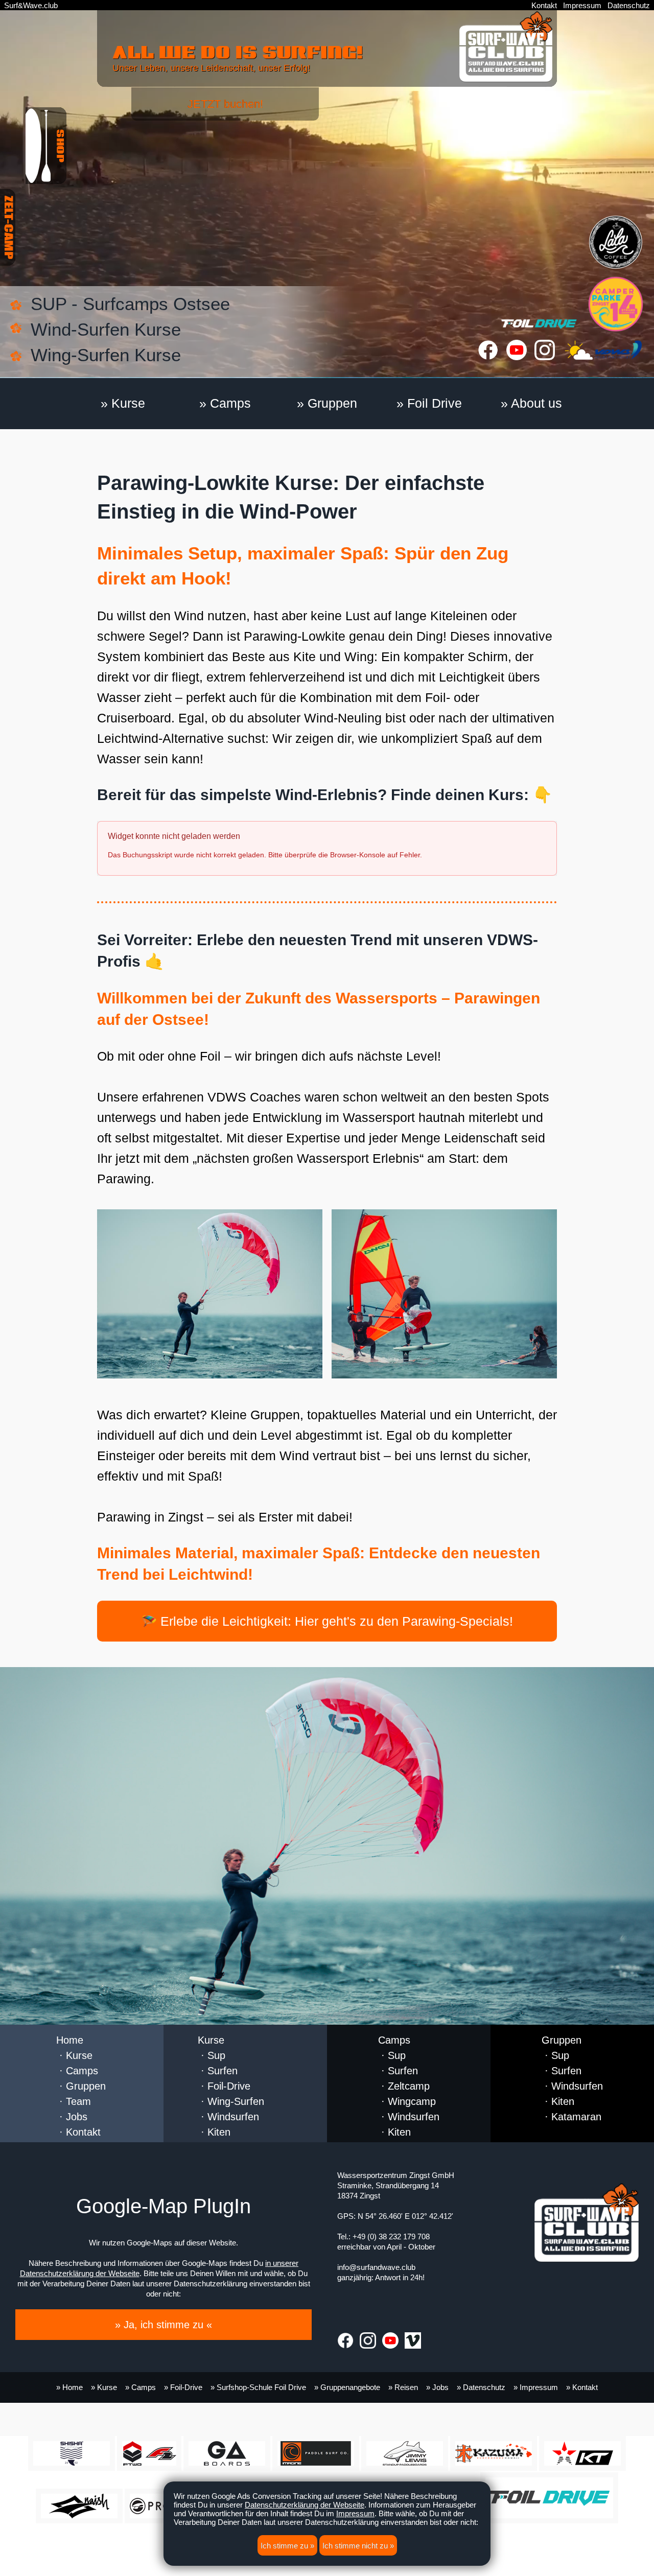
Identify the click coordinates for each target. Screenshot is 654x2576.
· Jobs (72, 2117)
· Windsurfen (228, 2117)
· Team (74, 2101)
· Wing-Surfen (231, 2101)
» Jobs (437, 2387)
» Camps (225, 403)
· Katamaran (571, 2117)
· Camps (77, 2071)
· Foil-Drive (224, 2086)
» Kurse (123, 403)
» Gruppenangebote (347, 2387)
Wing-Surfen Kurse (106, 355)
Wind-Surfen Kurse (106, 329)
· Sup (212, 2055)
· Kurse (74, 2055)
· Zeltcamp (404, 2086)
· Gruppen (81, 2086)
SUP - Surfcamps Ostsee (130, 304)
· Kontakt (78, 2132)
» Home (69, 2387)
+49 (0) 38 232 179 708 (391, 2237)
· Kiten (214, 2132)
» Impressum (536, 2387)
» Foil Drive (429, 403)
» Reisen (403, 2387)
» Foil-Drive (183, 2387)
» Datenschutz (481, 2387)
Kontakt (544, 5)
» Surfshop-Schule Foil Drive (258, 2387)
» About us (531, 403)
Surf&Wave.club (31, 5)
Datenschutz (629, 5)
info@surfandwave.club (376, 2267)
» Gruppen (327, 403)
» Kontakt (582, 2387)
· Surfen (218, 2071)
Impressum (582, 5)
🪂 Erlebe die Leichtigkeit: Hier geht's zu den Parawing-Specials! (327, 1621)
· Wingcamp (407, 2101)
